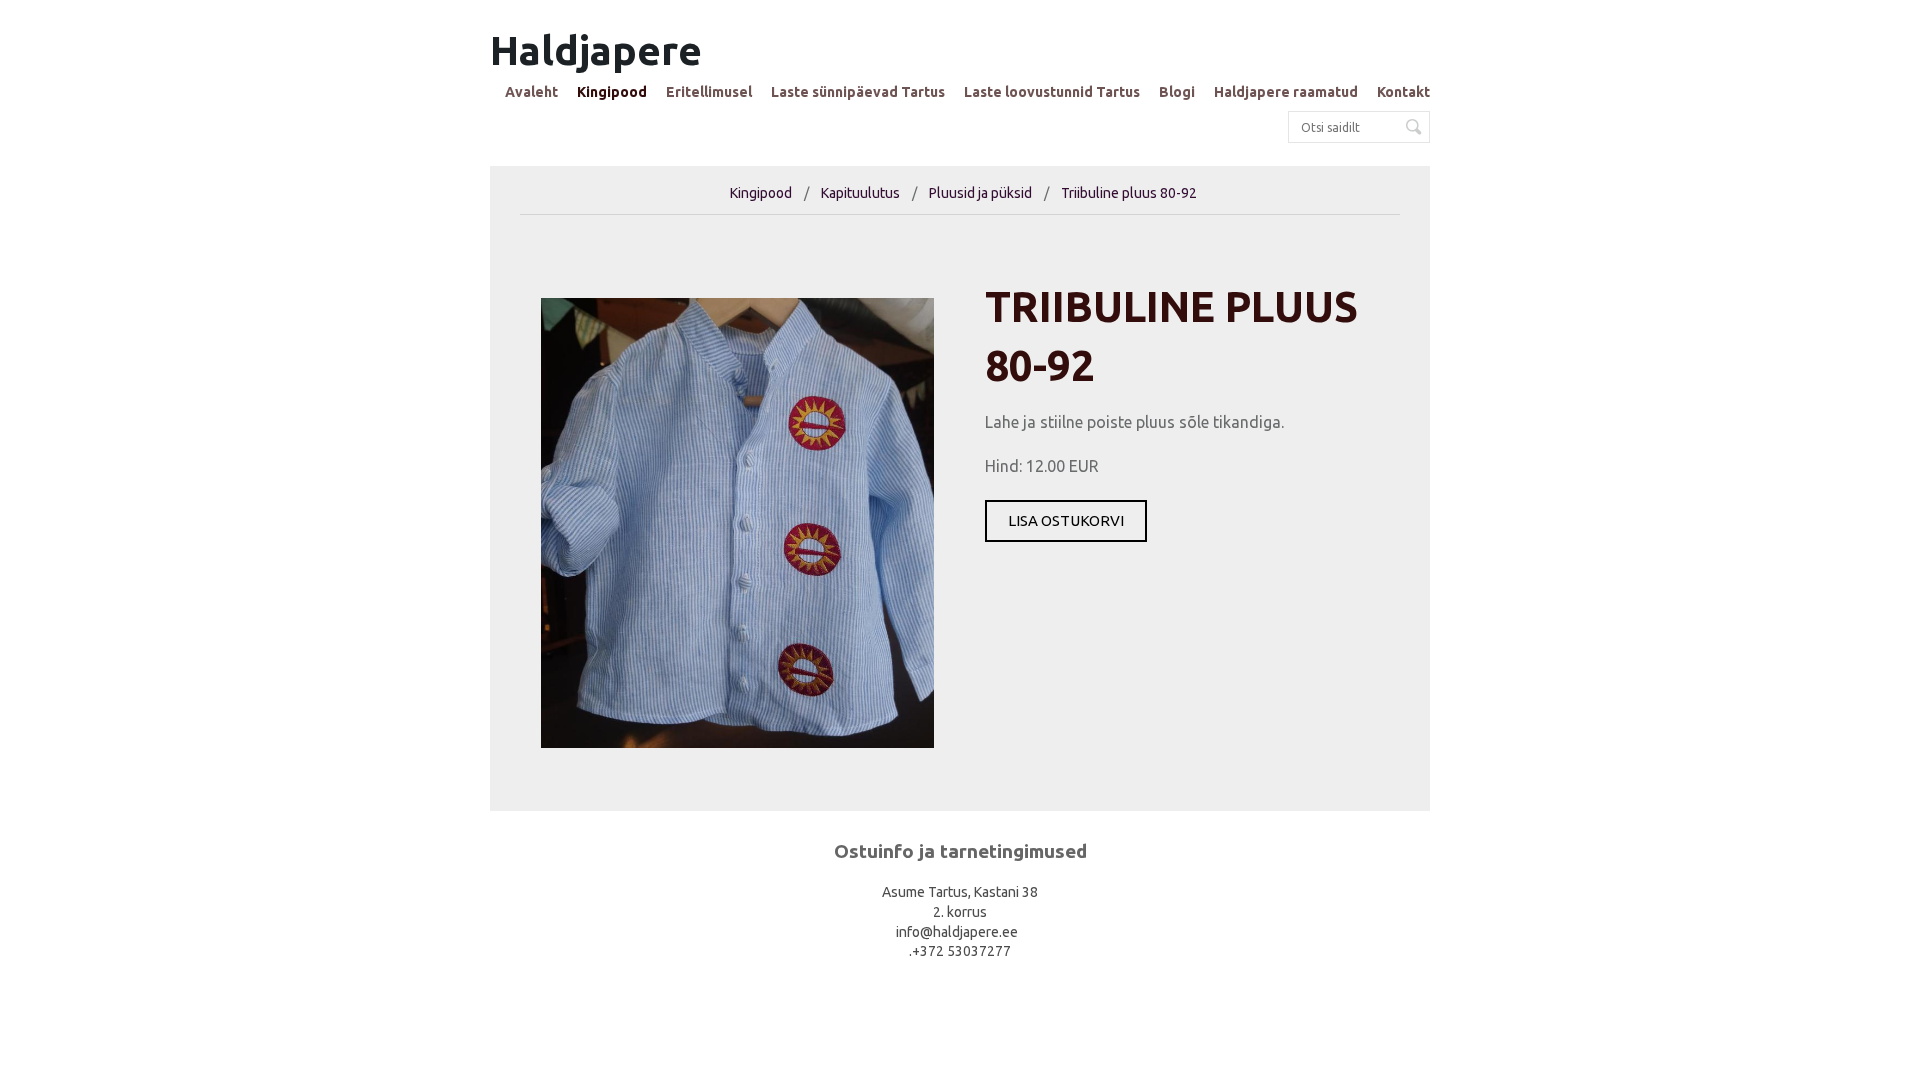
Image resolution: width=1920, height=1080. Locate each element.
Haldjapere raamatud (1286, 92)
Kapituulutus (860, 193)
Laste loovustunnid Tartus (1052, 92)
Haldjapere (596, 50)
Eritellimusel (709, 92)
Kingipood (612, 92)
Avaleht (531, 92)
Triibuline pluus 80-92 (1129, 193)
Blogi (1177, 92)
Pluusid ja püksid (980, 193)
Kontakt (1403, 92)
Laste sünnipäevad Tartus (858, 92)
